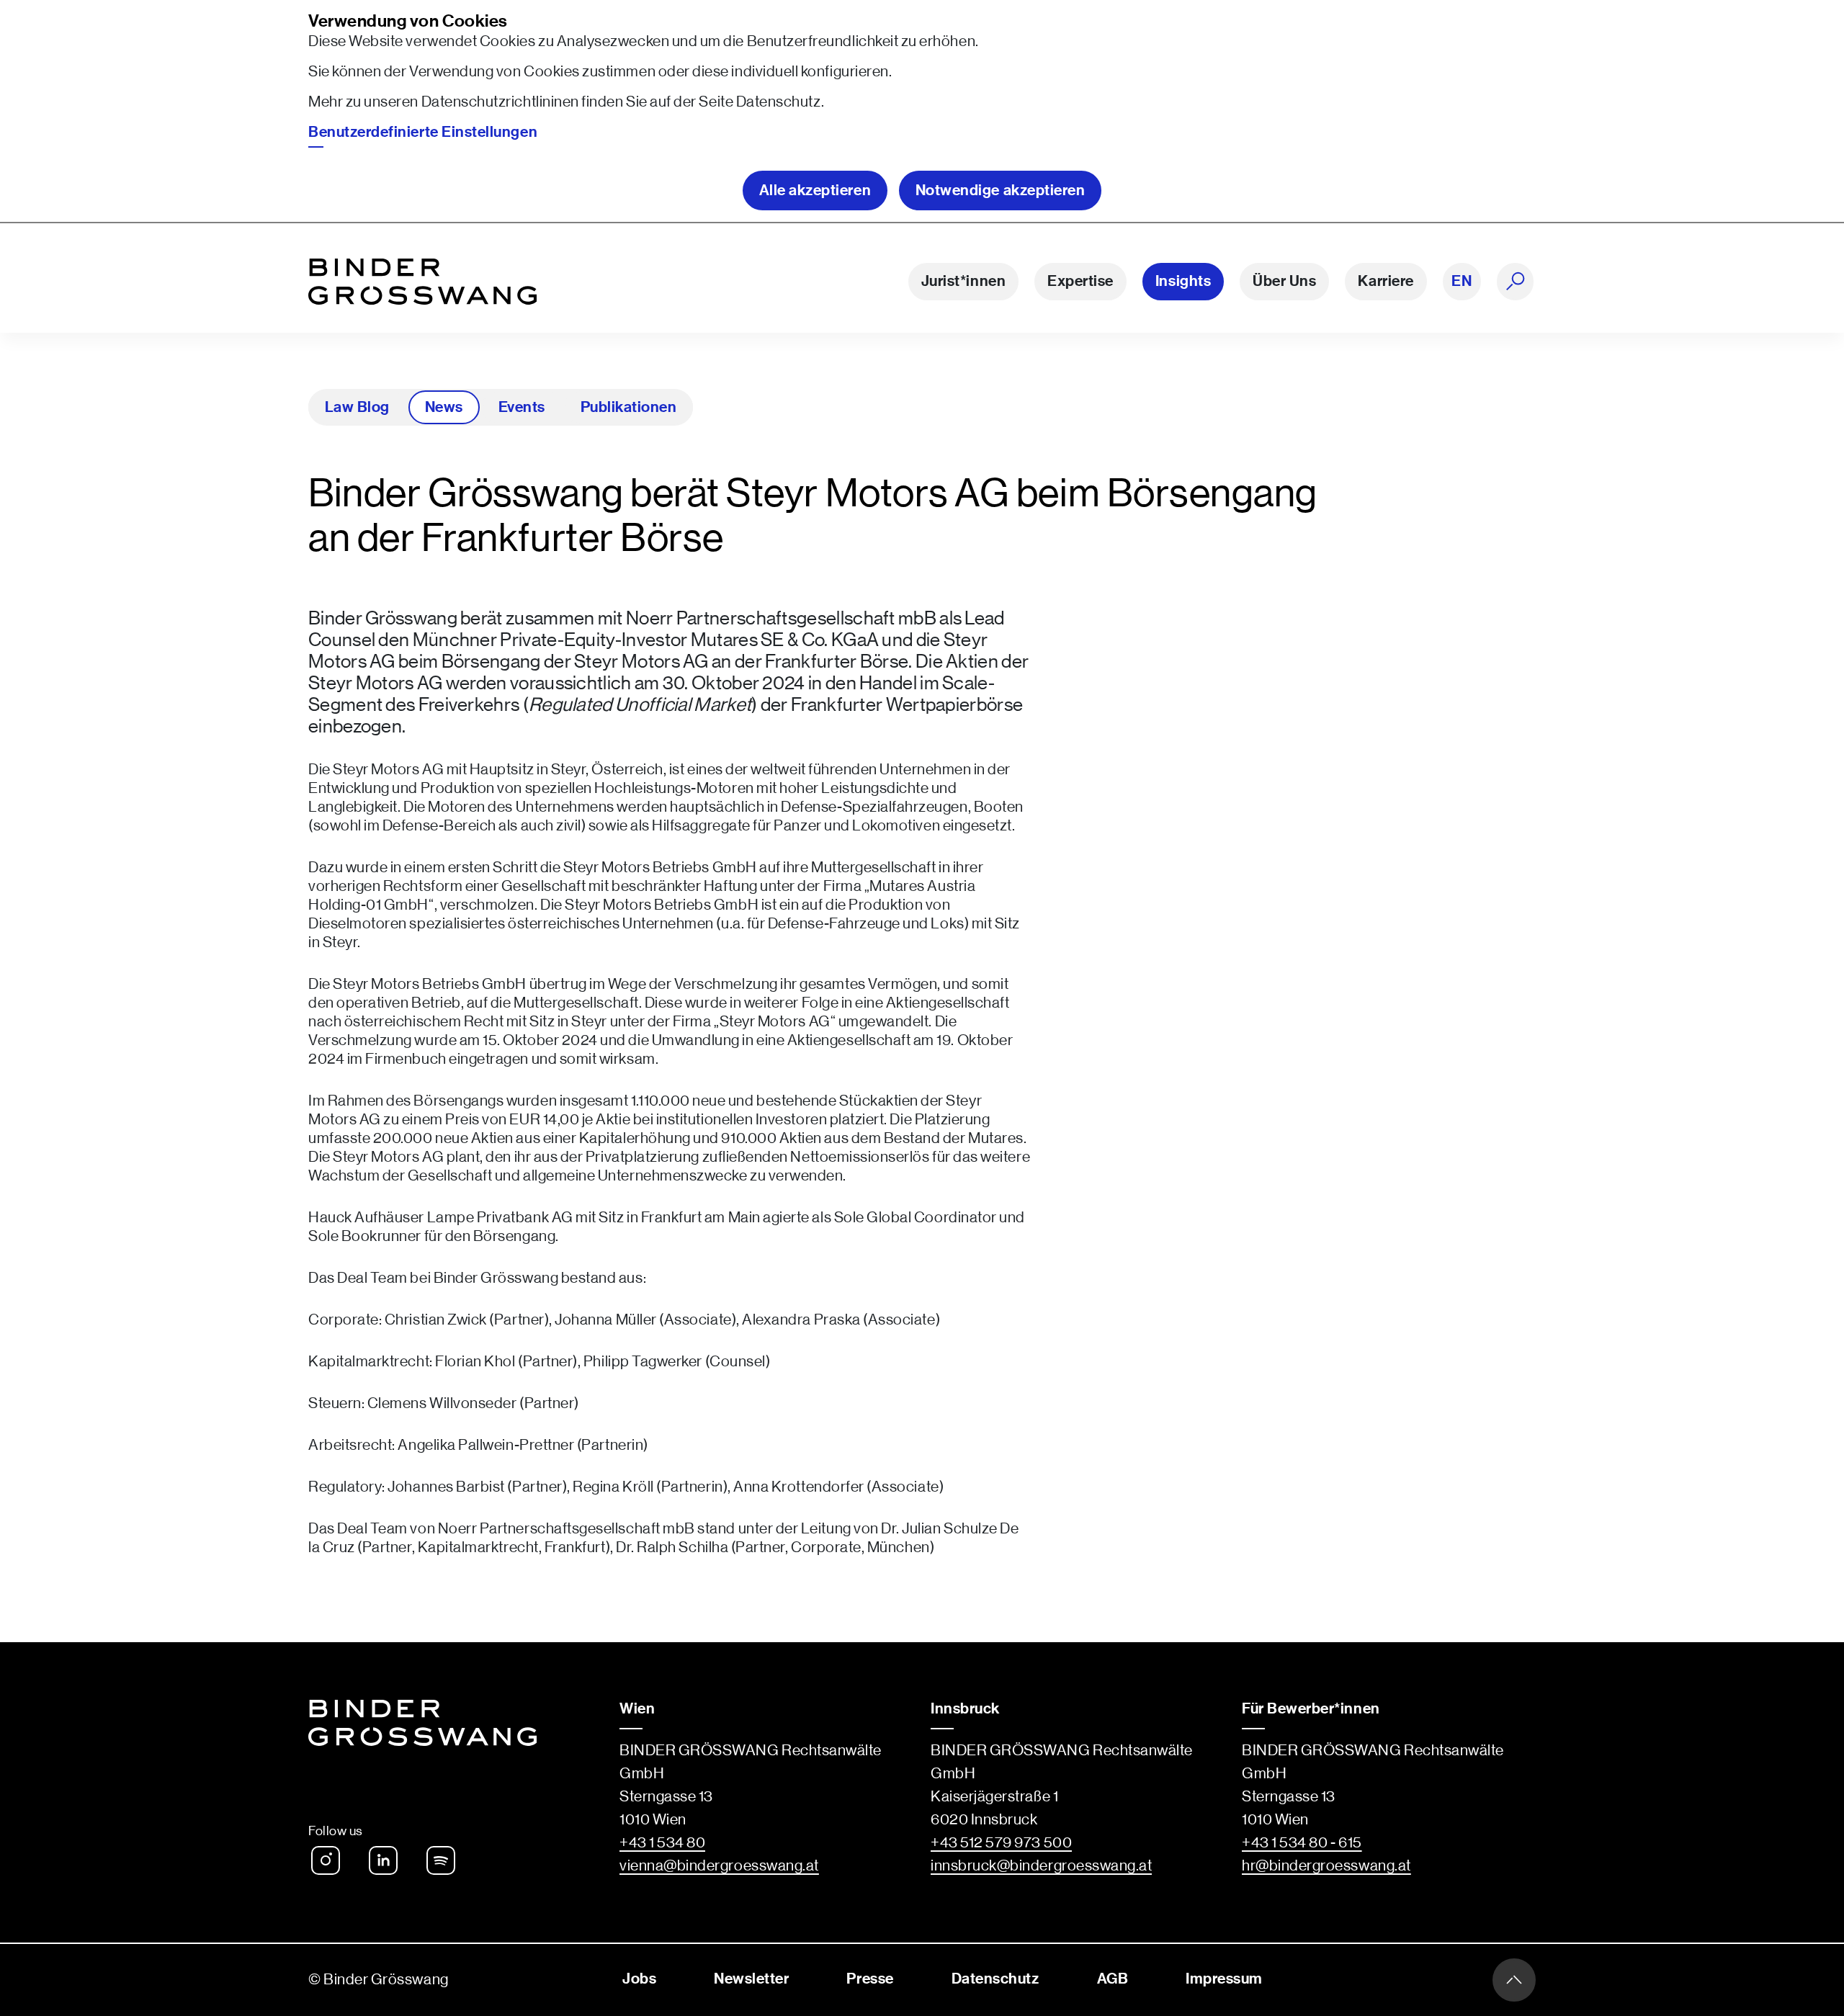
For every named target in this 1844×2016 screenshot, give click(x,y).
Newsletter (751, 1979)
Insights (1183, 281)
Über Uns (1284, 281)
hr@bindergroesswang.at (1326, 1866)
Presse (870, 1979)
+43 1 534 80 (662, 1843)
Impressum (1224, 1979)
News (444, 407)
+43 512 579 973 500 (1001, 1843)
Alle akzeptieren (815, 191)
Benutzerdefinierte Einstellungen (423, 132)
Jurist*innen (963, 281)
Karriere (1386, 281)
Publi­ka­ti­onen (628, 407)
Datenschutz (779, 102)
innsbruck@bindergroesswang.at (1041, 1866)
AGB (1113, 1979)
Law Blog (357, 407)
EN (1462, 281)
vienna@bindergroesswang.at (719, 1866)
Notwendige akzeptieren (1001, 191)
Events (522, 407)
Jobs (639, 1979)
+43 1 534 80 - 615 (1302, 1843)
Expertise (1080, 281)
